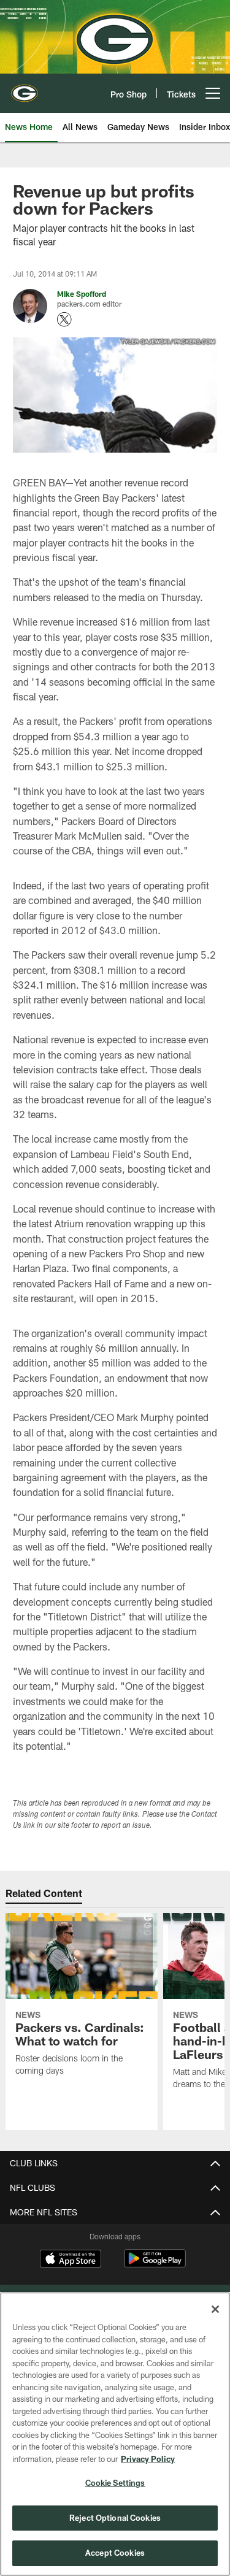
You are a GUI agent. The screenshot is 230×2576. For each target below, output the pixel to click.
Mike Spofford (82, 294)
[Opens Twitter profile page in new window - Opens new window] (64, 320)
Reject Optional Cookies (115, 2518)
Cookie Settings (115, 2483)
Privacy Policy (148, 2459)
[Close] (215, 2309)
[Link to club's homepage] (25, 88)
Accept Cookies (115, 2553)
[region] (115, 2434)
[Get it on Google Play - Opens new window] (155, 2265)
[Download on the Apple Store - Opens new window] (71, 2260)
